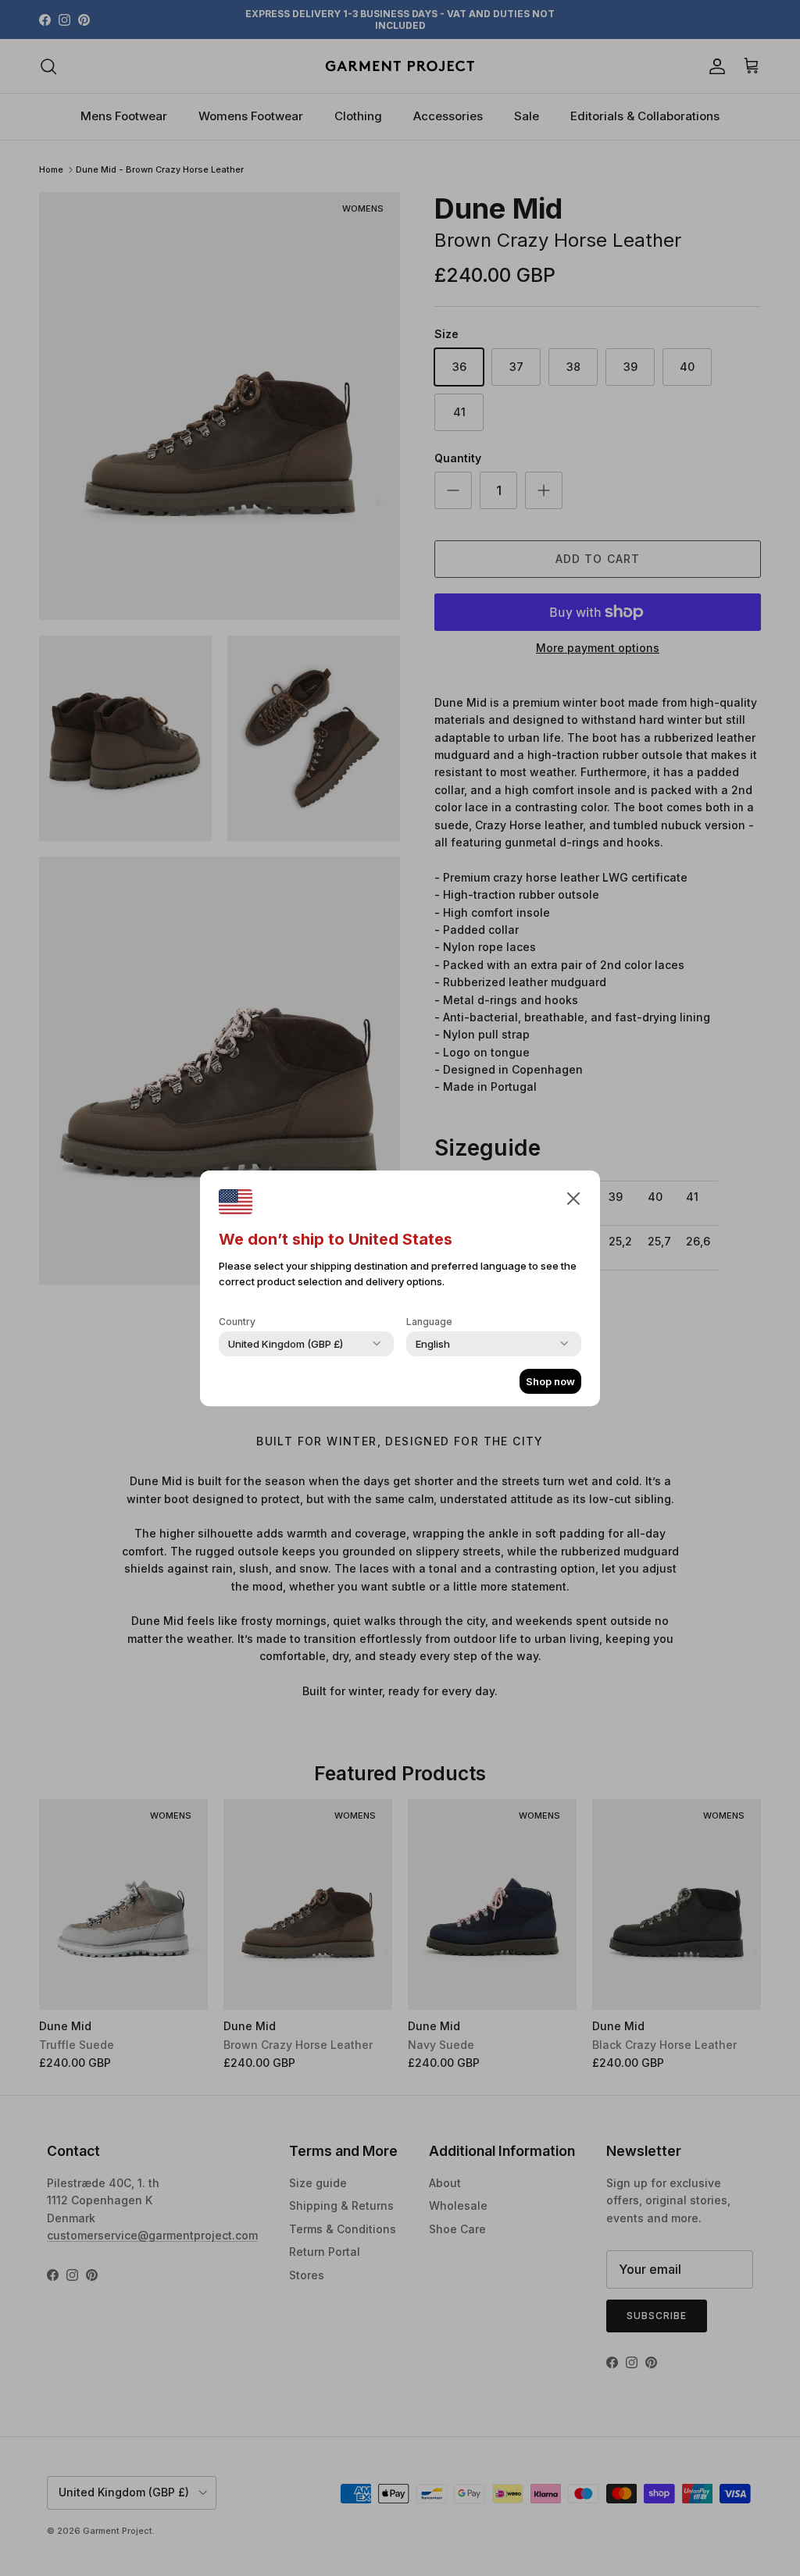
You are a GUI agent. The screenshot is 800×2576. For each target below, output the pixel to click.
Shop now (550, 1381)
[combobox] (286, 1344)
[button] (573, 1198)
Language (429, 1322)
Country (237, 1322)
